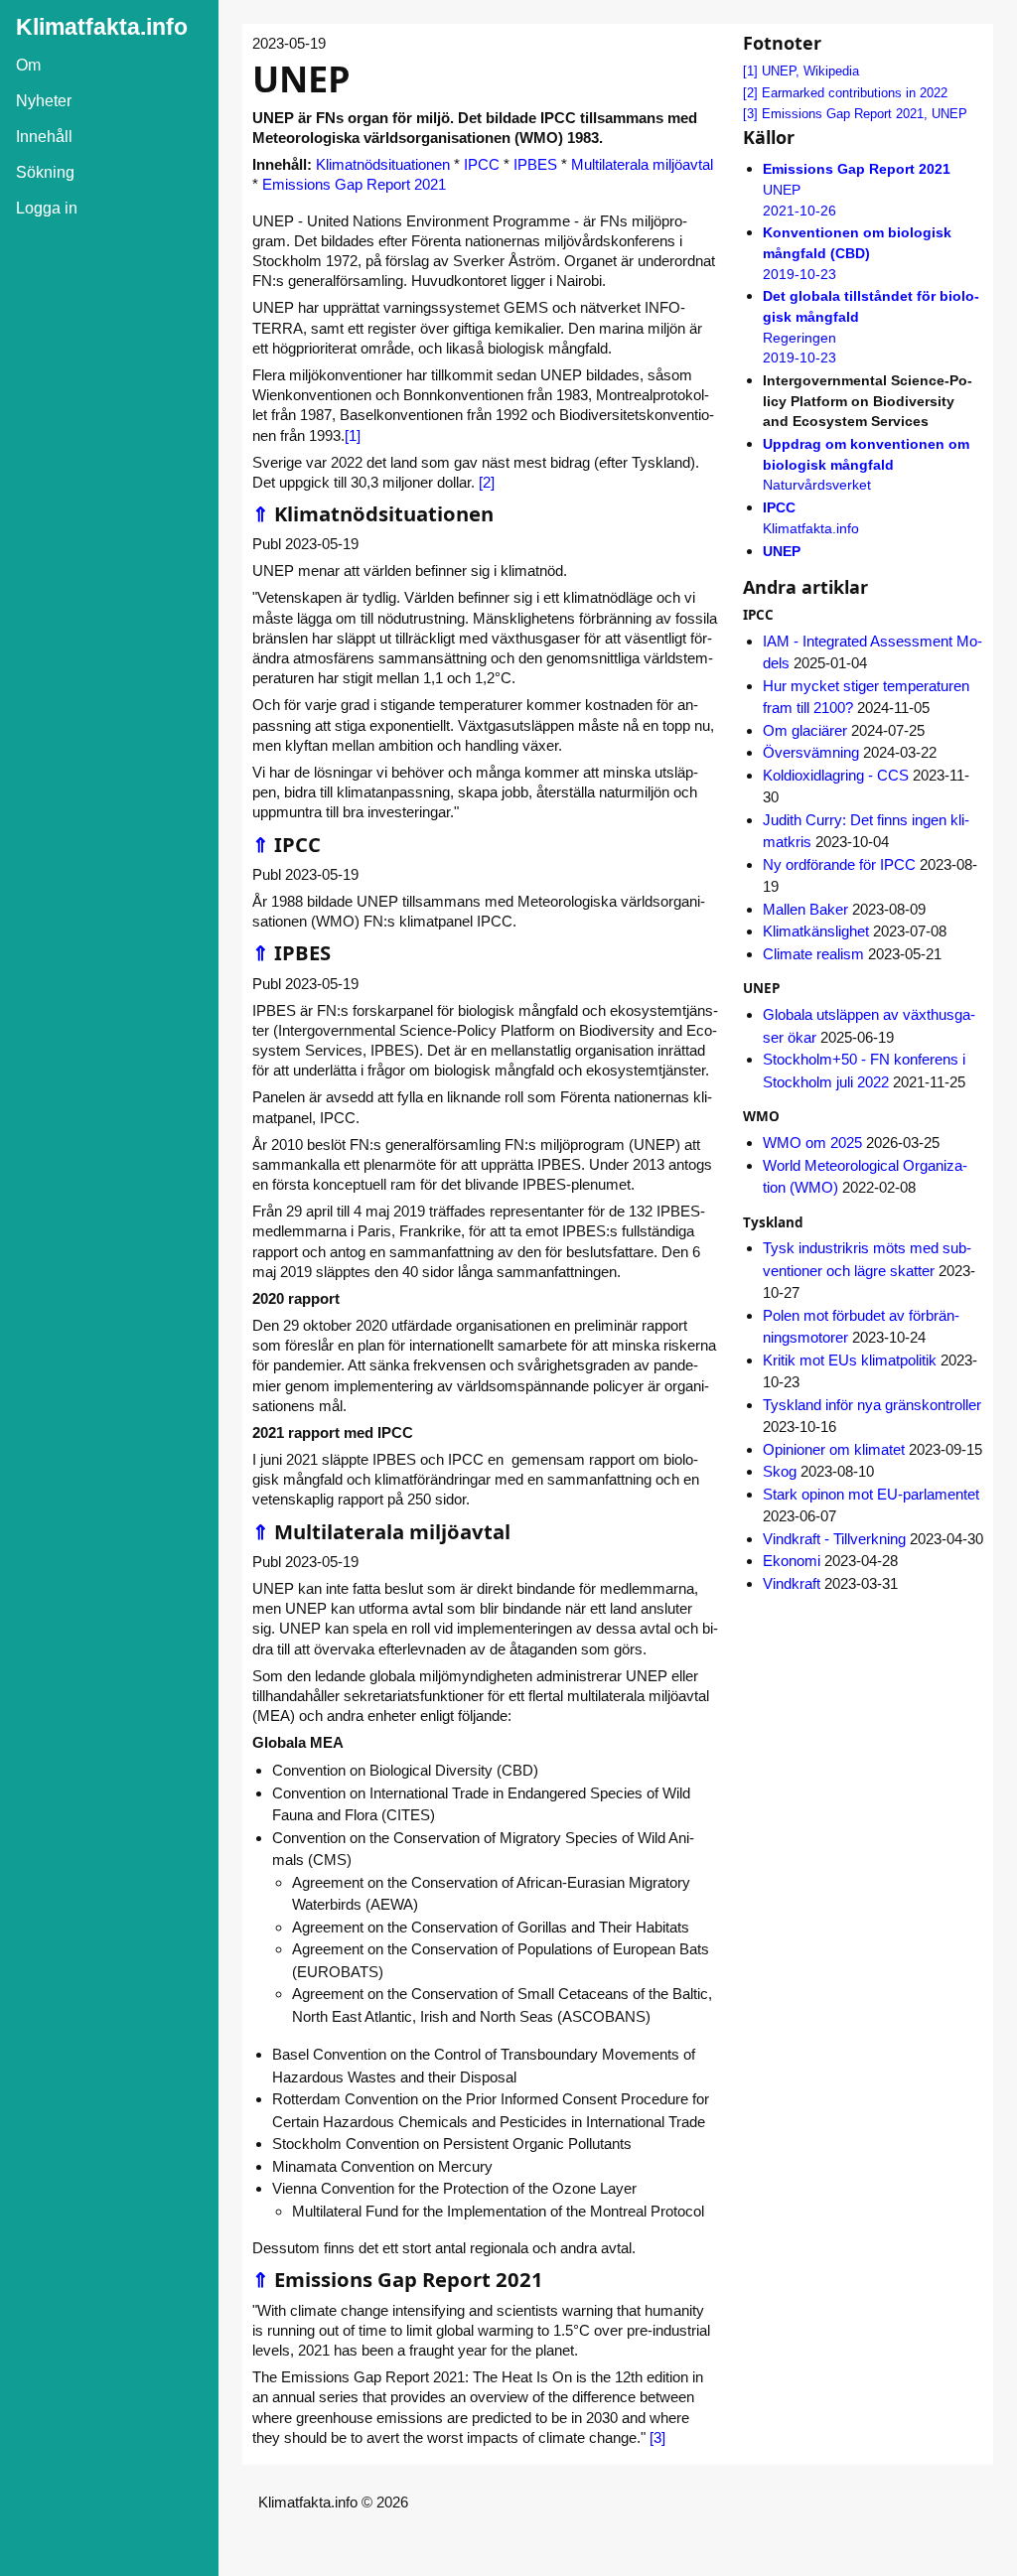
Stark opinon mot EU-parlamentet (871, 1494)
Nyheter (44, 101)
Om (28, 65)
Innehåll (44, 137)
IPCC (482, 164)
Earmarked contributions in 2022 (855, 93)
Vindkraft (792, 1583)
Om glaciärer (805, 730)
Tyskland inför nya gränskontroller (872, 1405)
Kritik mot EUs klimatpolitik (850, 1360)
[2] (487, 482)
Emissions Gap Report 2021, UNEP (865, 114)
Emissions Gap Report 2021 (354, 184)
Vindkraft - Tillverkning (834, 1539)
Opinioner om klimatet (834, 1449)
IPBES (535, 164)
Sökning (45, 172)
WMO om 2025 (812, 1143)
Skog (780, 1471)
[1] (353, 435)
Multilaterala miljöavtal (642, 164)
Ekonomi (792, 1561)
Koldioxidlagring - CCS (836, 775)
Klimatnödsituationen (383, 164)
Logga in (47, 208)
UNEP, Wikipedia (810, 71)
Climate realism (813, 954)
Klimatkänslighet (816, 931)
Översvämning (811, 752)
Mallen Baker (805, 909)
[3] (657, 2437)
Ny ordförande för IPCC (839, 864)
